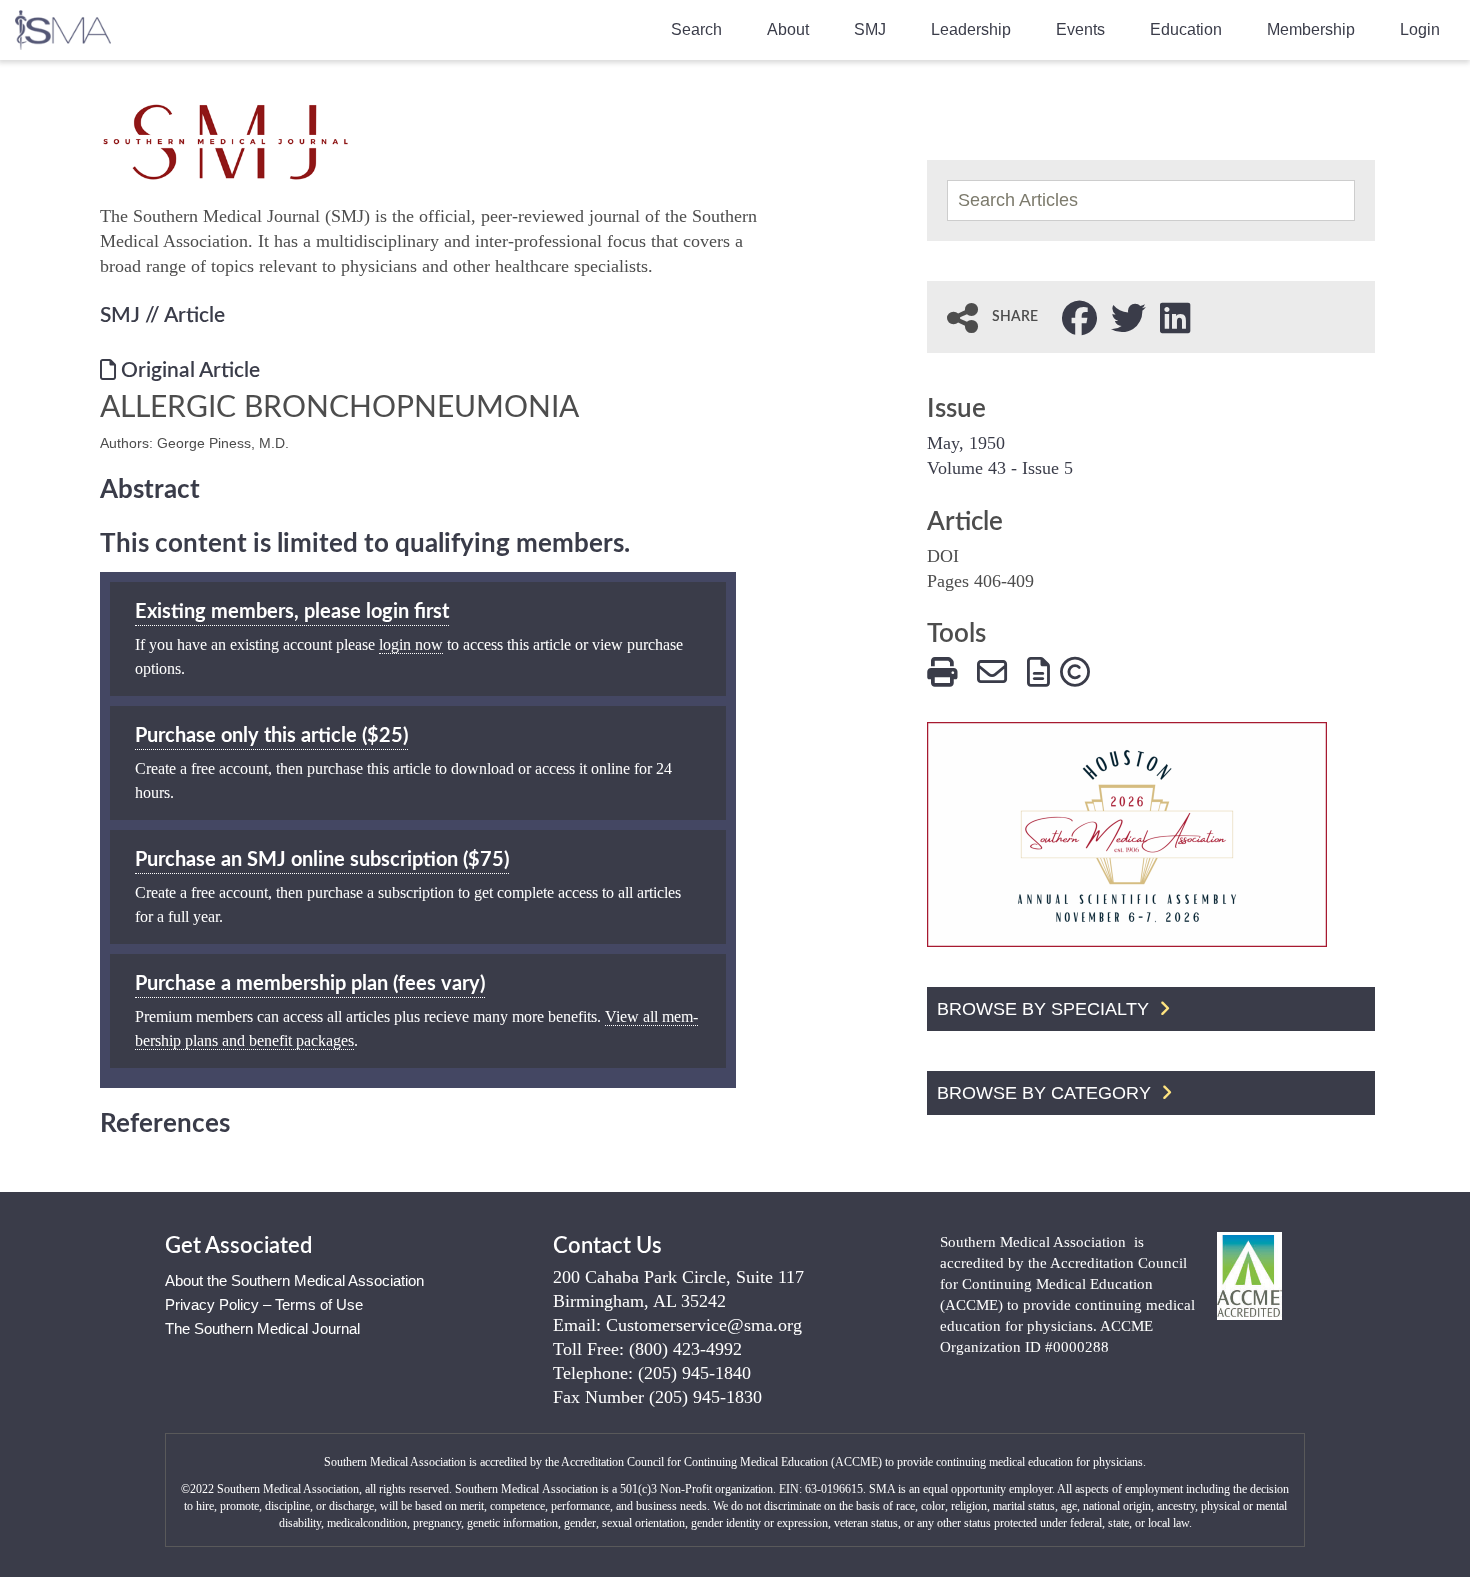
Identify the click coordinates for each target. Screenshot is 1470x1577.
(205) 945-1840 (694, 1373)
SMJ (870, 29)
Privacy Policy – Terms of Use (264, 1304)
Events (1080, 29)
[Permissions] (1075, 669)
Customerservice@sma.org (704, 1325)
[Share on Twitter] (1128, 316)
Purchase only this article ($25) (271, 736)
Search (696, 29)
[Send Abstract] (992, 669)
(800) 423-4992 (685, 1349)
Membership (1311, 29)
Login (1420, 29)
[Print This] (942, 669)
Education (1186, 29)
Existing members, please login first (292, 612)
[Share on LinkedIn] (1175, 316)
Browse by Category (1046, 1093)
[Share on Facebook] (1079, 316)
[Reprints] (1038, 669)
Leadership (971, 29)
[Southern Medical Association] (63, 23)
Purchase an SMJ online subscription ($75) (322, 860)
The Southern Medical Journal (262, 1328)
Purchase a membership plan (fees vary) (310, 984)
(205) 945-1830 (705, 1397)
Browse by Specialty (1045, 1009)
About (788, 29)
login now (411, 644)
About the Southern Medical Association (294, 1280)
